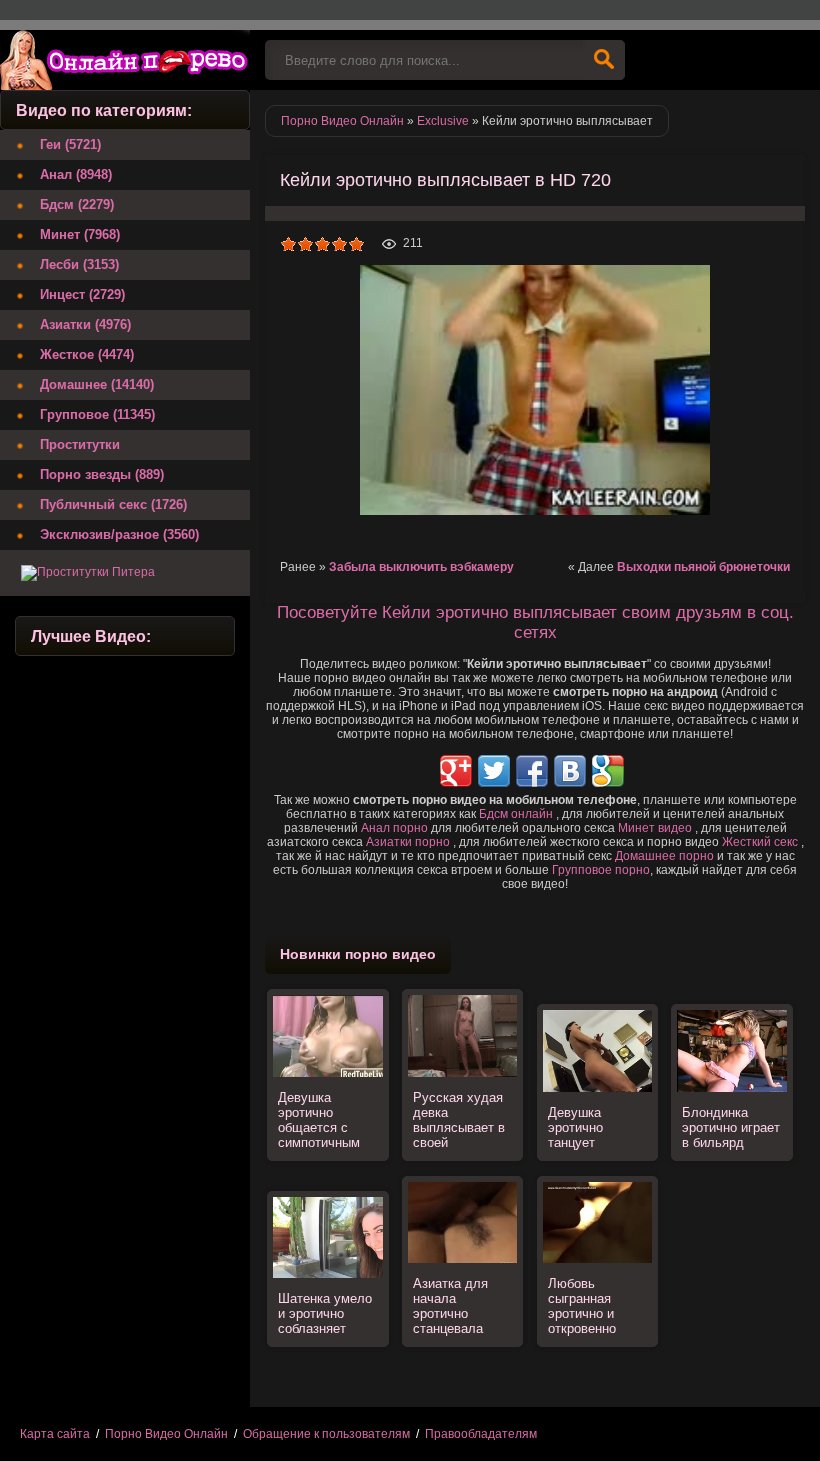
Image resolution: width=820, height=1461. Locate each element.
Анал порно (394, 828)
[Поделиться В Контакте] (570, 771)
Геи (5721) (70, 144)
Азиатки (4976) (85, 324)
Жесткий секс (760, 842)
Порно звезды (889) (102, 474)
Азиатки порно (408, 842)
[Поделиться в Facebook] (532, 771)
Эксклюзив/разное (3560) (119, 534)
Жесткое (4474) (87, 354)
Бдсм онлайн (516, 814)
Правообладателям (481, 1434)
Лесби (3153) (79, 264)
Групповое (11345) (97, 414)
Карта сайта (55, 1434)
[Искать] (604, 60)
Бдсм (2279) (77, 204)
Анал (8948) (76, 174)
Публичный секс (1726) (113, 504)
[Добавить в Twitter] (494, 771)
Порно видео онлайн (125, 60)
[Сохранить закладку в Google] (608, 771)
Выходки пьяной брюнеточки (703, 567)
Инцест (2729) (82, 294)
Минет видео (655, 828)
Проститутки (80, 444)
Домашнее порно (664, 856)
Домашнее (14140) (97, 384)
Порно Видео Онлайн (166, 1434)
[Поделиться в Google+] (456, 771)
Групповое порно (601, 870)
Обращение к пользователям (326, 1434)
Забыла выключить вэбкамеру (421, 567)
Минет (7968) (80, 234)
